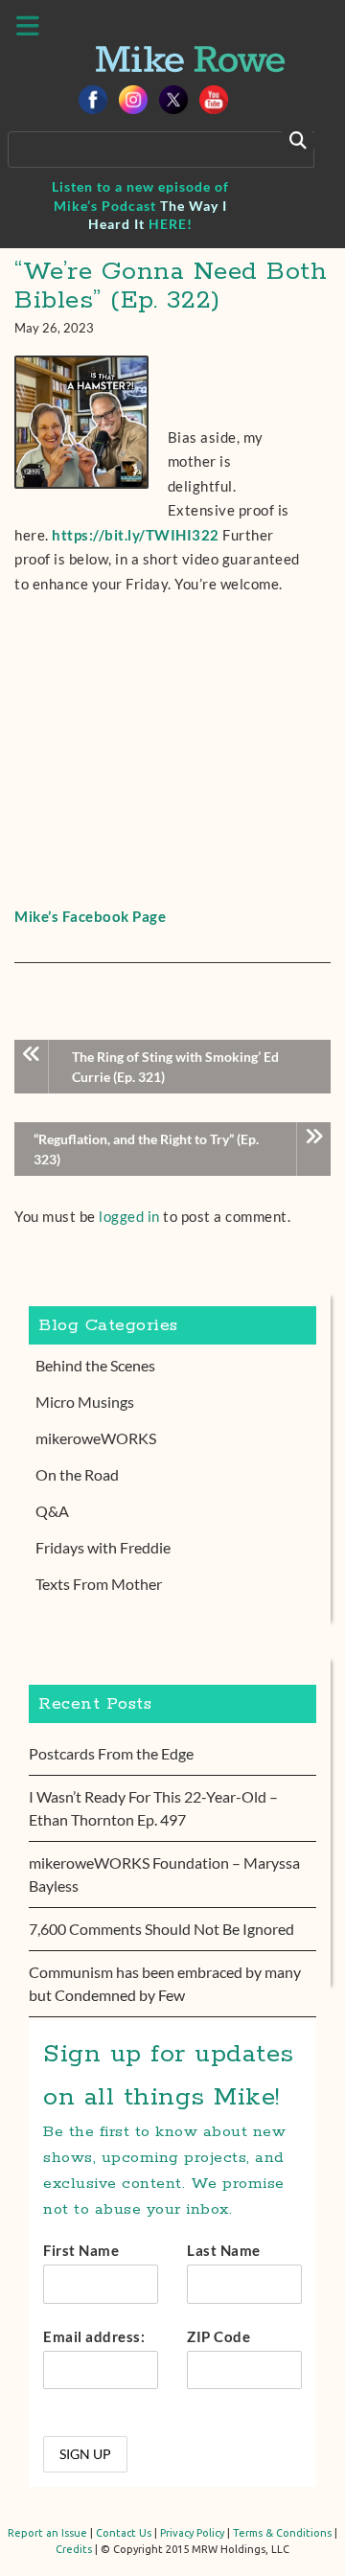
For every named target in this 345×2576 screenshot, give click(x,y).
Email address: (94, 2336)
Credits (74, 2549)
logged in (129, 1216)
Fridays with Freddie (103, 1547)
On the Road (77, 1474)
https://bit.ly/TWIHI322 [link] (136, 535)
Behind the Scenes (95, 1365)
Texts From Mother (99, 1584)
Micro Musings (85, 1402)
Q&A (52, 1511)
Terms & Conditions (282, 2533)
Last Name (224, 2250)
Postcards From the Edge (111, 1753)
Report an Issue (47, 2533)
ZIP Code (218, 2336)
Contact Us (124, 2533)
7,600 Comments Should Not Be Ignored (161, 1929)
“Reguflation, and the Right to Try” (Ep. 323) (146, 1149)
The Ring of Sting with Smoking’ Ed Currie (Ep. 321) (175, 1067)
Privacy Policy (192, 2533)
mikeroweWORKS (96, 1438)
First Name (81, 2250)
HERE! (171, 224)
